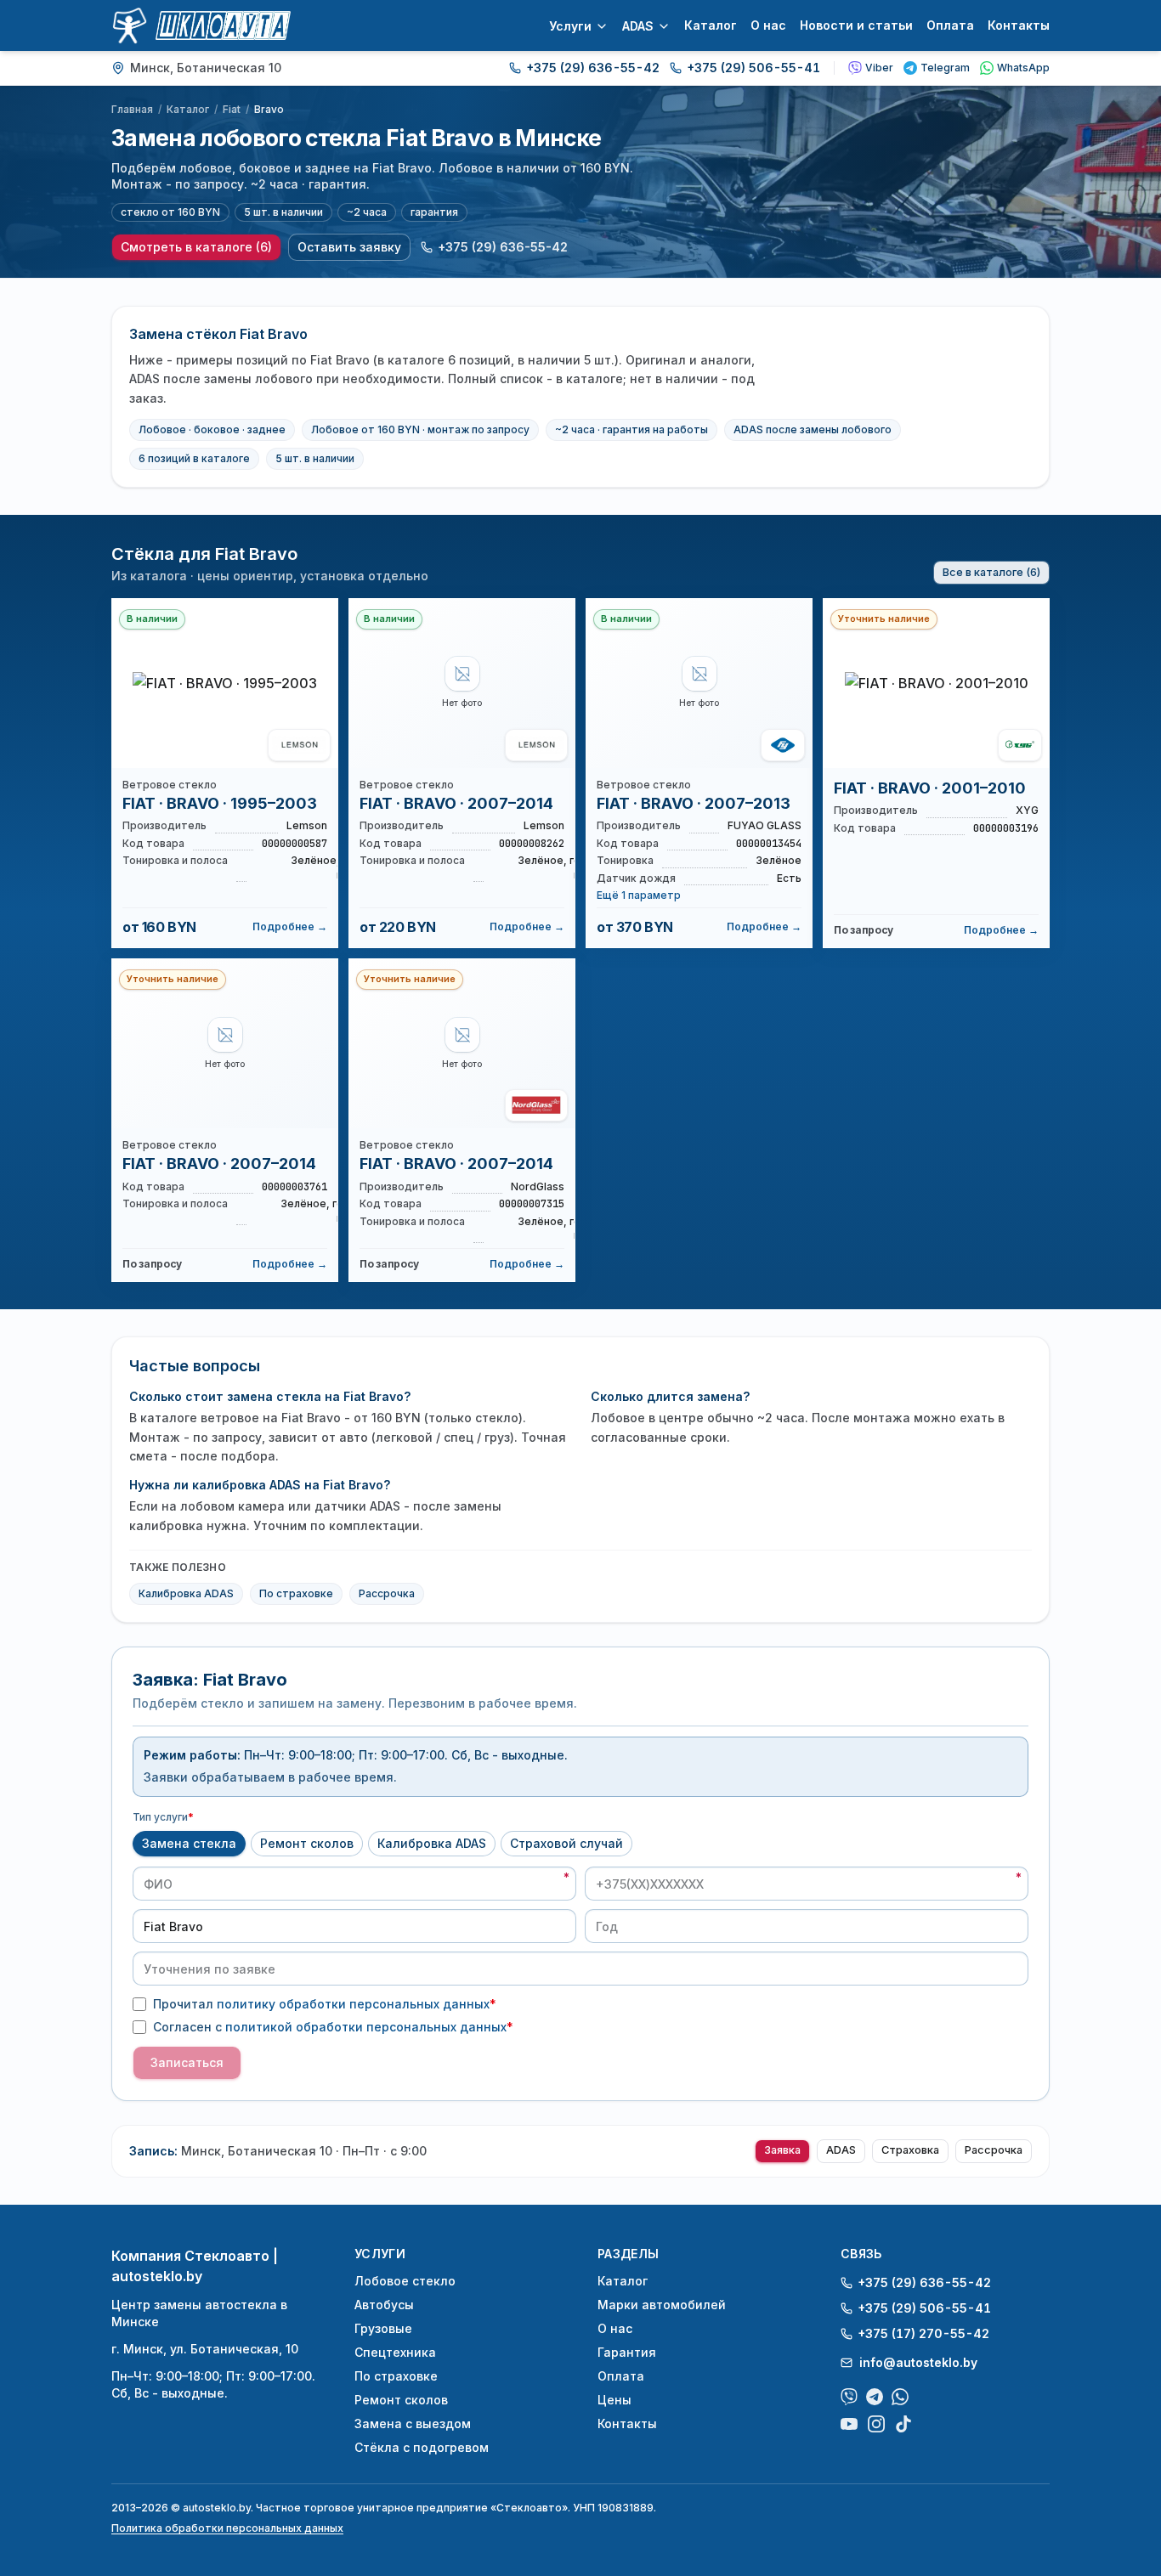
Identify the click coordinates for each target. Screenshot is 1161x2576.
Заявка (782, 2150)
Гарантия (627, 2352)
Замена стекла (189, 1843)
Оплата (950, 25)
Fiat (232, 109)
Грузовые (383, 2328)
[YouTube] (849, 2424)
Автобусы (384, 2305)
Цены (614, 2400)
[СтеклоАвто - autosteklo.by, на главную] (201, 25)
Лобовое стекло (405, 2281)
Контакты (1019, 25)
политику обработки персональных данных (353, 2004)
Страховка (910, 2150)
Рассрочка (387, 1593)
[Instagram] (876, 2424)
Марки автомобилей (662, 2305)
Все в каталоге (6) (991, 572)
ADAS (638, 26)
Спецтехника (395, 2352)
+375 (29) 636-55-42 (593, 68)
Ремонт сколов (307, 1843)
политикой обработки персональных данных (366, 2027)
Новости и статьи (856, 25)
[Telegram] (875, 2397)
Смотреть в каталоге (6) (196, 247)
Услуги (570, 26)
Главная (132, 109)
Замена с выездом (413, 2423)
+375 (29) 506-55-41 (753, 68)
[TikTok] (903, 2424)
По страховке (296, 1593)
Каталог (711, 25)
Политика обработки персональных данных (227, 2528)
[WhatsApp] (900, 2397)
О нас (768, 25)
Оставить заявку (349, 247)
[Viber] (849, 2397)
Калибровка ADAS (186, 1593)
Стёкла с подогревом (422, 2447)
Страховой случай (566, 1843)
